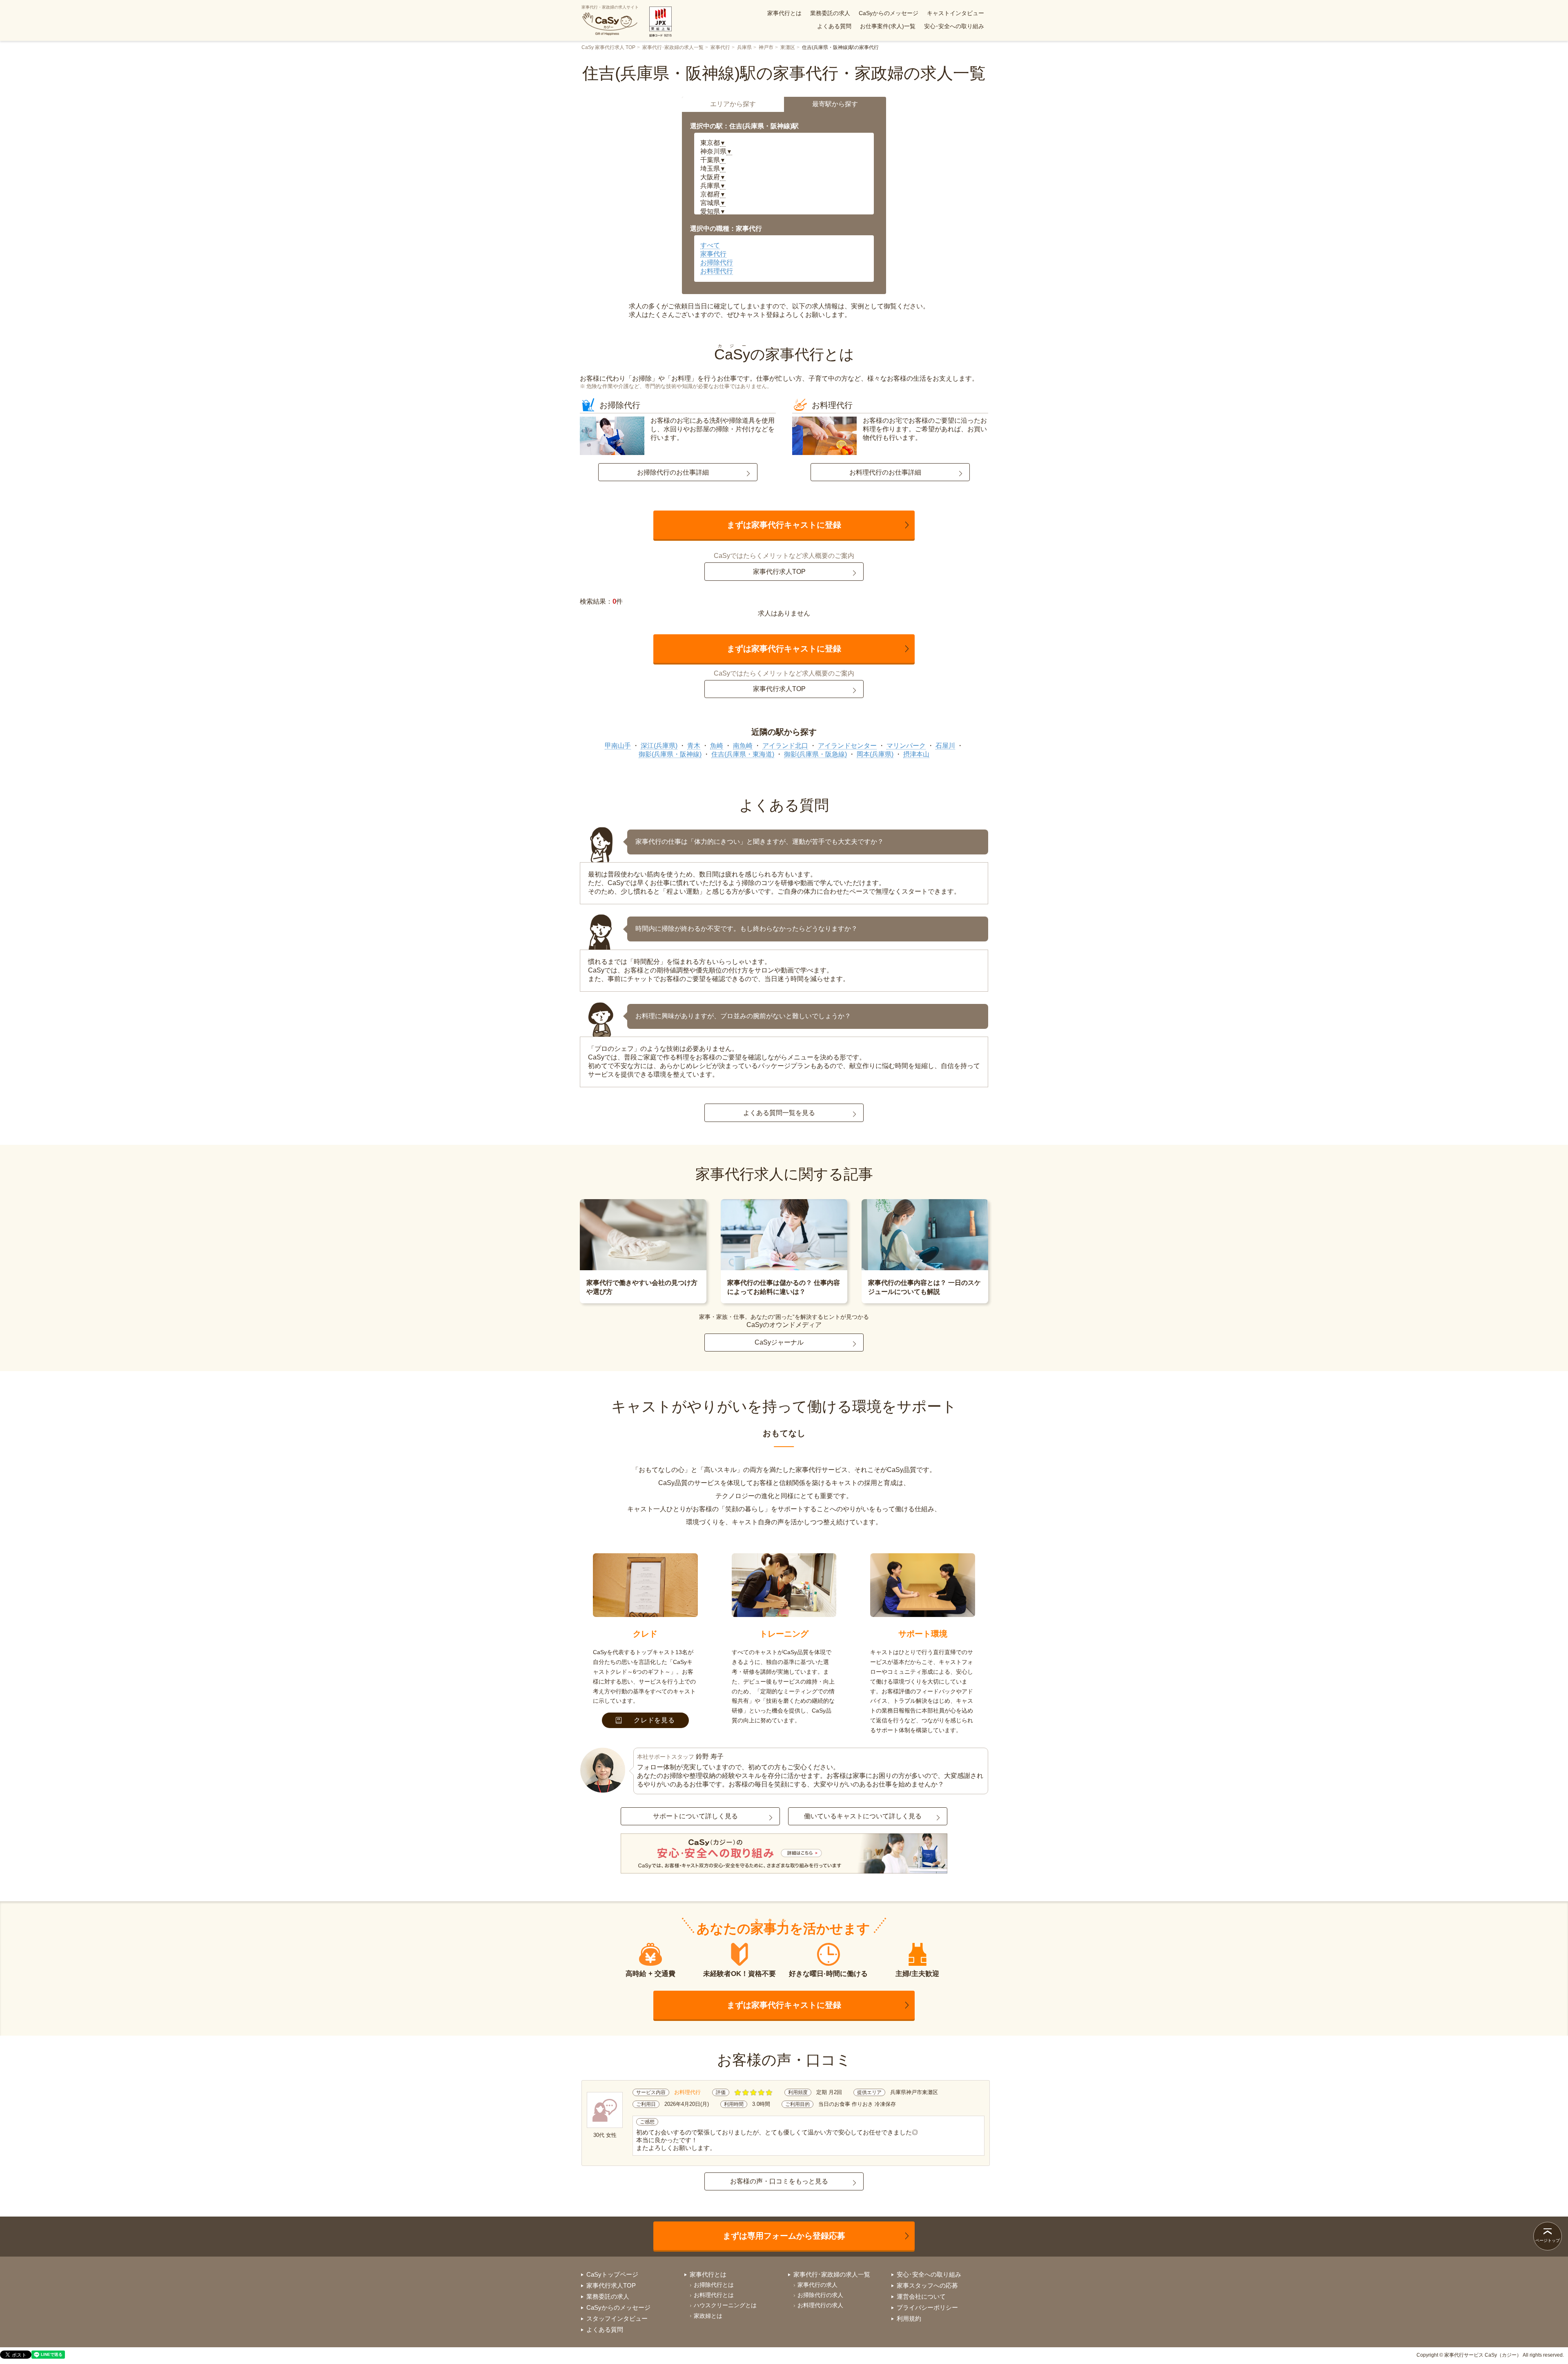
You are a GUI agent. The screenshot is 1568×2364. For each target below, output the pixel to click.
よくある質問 (834, 26)
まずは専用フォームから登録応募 (784, 2236)
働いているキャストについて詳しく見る (863, 1816)
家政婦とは (708, 2316)
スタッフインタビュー (617, 2318)
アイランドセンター (847, 746)
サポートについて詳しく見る (695, 1816)
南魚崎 (743, 746)
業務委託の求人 (830, 13)
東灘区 (788, 47)
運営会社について (921, 2296)
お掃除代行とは (714, 2285)
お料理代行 (717, 271)
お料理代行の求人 (820, 2305)
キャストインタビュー (955, 13)
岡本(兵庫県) (875, 754)
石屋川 (945, 746)
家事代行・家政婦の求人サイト (610, 7)
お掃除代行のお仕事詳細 (673, 472)
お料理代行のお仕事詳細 (885, 472)
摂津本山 (916, 754)
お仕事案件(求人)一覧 (888, 26)
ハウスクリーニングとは (725, 2305)
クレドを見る (654, 1720)
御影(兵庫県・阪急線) (815, 754)
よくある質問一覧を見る (779, 1113)
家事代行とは (784, 13)
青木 (694, 746)
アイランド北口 (785, 746)
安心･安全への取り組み (954, 26)
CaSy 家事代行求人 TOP (608, 47)
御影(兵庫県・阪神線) (670, 754)
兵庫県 (744, 47)
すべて (710, 245)
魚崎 (717, 746)
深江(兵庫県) (659, 746)
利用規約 (909, 2318)
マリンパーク (906, 746)
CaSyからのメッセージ (889, 13)
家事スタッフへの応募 (927, 2285)
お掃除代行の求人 (820, 2295)
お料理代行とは (714, 2295)
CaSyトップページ (612, 2274)
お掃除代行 (717, 262)
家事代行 (720, 47)
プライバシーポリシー (927, 2307)
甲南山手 (618, 746)
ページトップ (1548, 2240)
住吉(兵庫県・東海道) (743, 754)
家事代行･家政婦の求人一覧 (673, 47)
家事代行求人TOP (779, 572)
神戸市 (766, 47)
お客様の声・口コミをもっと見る (779, 2181)
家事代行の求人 (817, 2285)
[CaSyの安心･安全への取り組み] (784, 1854)
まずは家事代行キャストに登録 (784, 525)
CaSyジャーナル (779, 1342)
